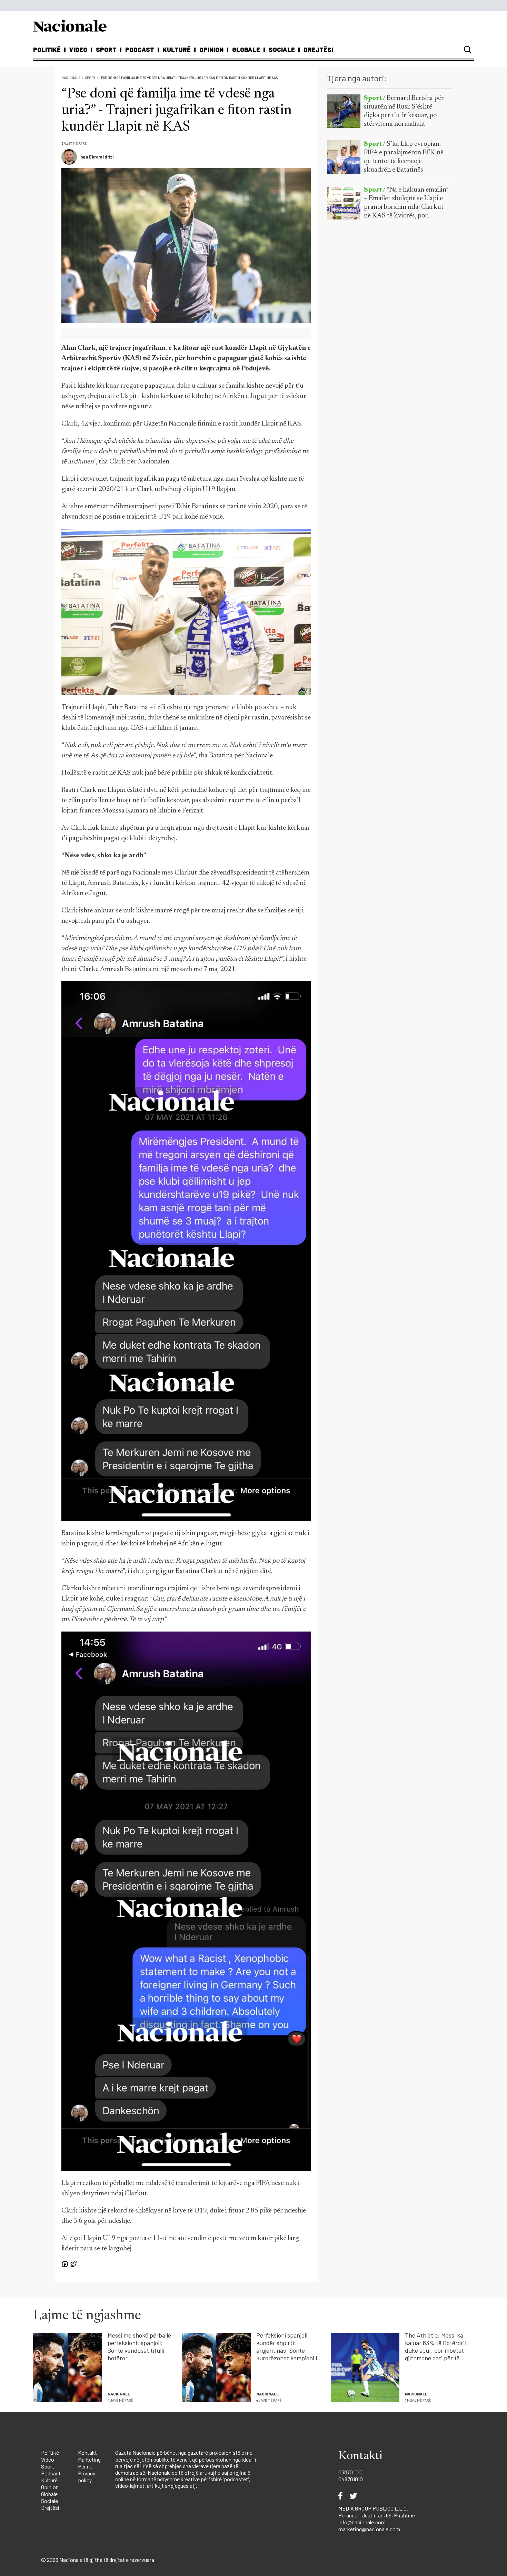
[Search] (468, 50)
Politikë (47, 50)
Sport (106, 50)
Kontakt (87, 2452)
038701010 (350, 2472)
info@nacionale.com (362, 2522)
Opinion (211, 50)
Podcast (140, 50)
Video (78, 50)
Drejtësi (318, 50)
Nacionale (71, 78)
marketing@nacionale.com (369, 2529)
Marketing (89, 2459)
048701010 (351, 2479)
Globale (246, 50)
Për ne (85, 2466)
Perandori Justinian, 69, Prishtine (377, 2515)
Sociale (282, 50)
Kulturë (177, 50)
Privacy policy (87, 2477)
